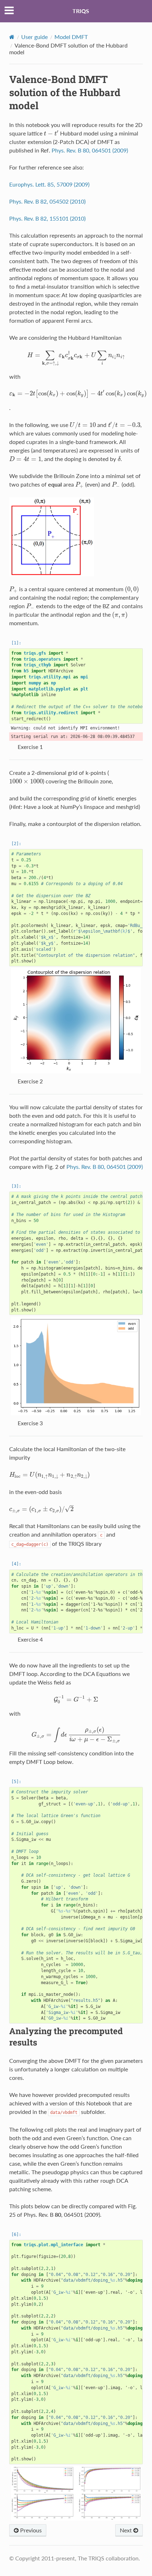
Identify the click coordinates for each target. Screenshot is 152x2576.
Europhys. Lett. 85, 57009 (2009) (49, 184)
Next (127, 2530)
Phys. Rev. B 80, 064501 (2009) (90, 150)
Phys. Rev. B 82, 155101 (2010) (47, 218)
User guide (34, 37)
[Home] (12, 37)
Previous (30, 2530)
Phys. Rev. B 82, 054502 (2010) (47, 201)
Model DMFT (71, 37)
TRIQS (81, 11)
